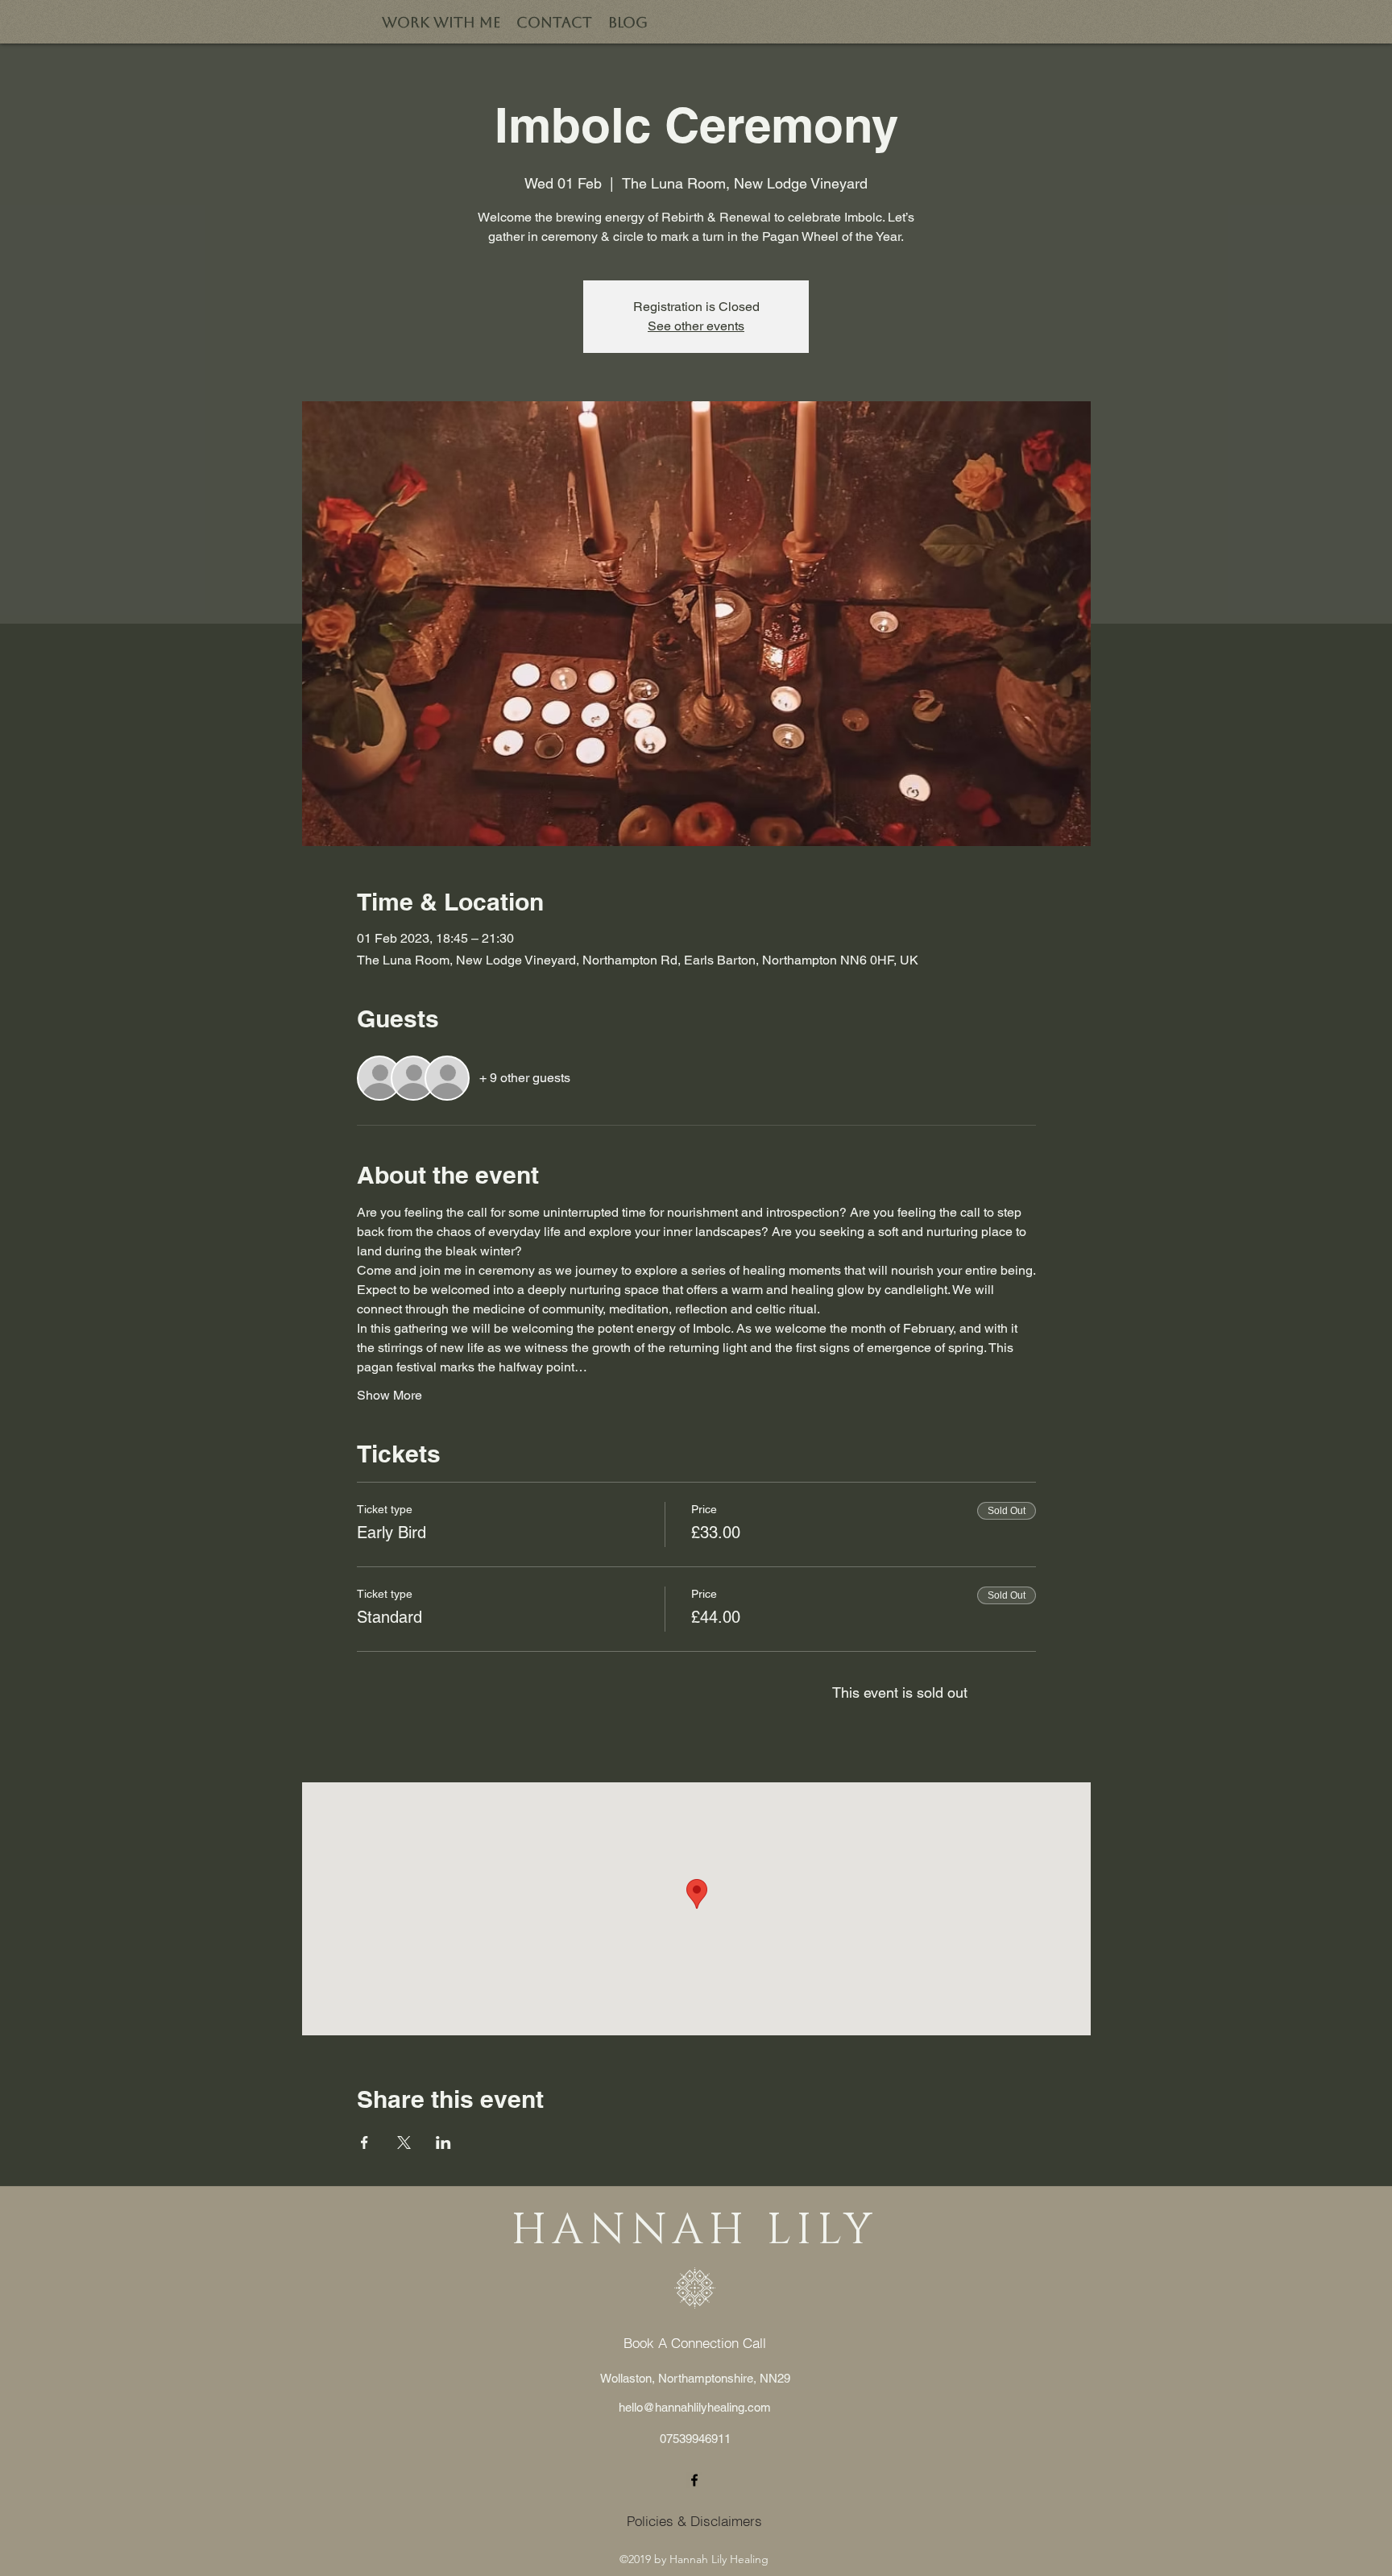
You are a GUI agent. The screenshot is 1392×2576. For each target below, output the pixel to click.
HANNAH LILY (694, 2231)
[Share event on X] (404, 2143)
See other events (696, 326)
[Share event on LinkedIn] (443, 2143)
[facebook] (694, 2480)
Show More (389, 1395)
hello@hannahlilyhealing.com (695, 2407)
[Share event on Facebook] (365, 2143)
